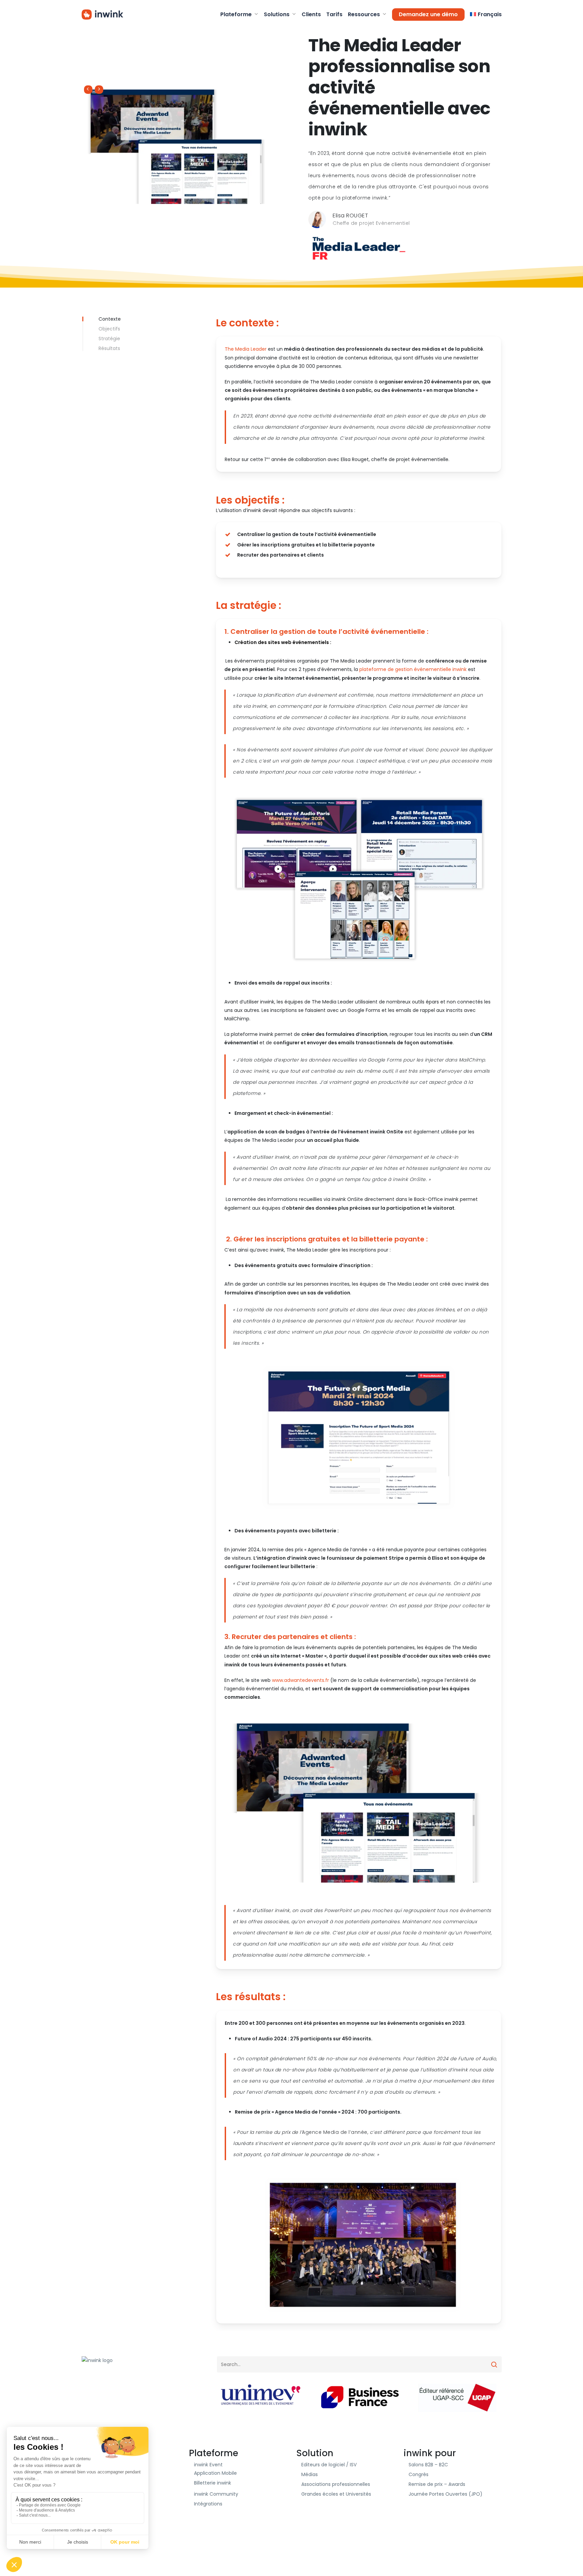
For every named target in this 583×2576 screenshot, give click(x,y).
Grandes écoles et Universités (336, 2494)
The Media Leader (246, 349)
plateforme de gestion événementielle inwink (413, 669)
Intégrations (208, 2504)
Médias (310, 2474)
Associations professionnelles (336, 2484)
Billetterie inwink (213, 2483)
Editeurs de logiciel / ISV (329, 2465)
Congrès (419, 2474)
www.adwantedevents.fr (301, 1680)
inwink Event (208, 2465)
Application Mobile (215, 2473)
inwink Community (216, 2494)
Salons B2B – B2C (428, 2465)
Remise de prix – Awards (437, 2484)
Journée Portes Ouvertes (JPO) (446, 2494)
